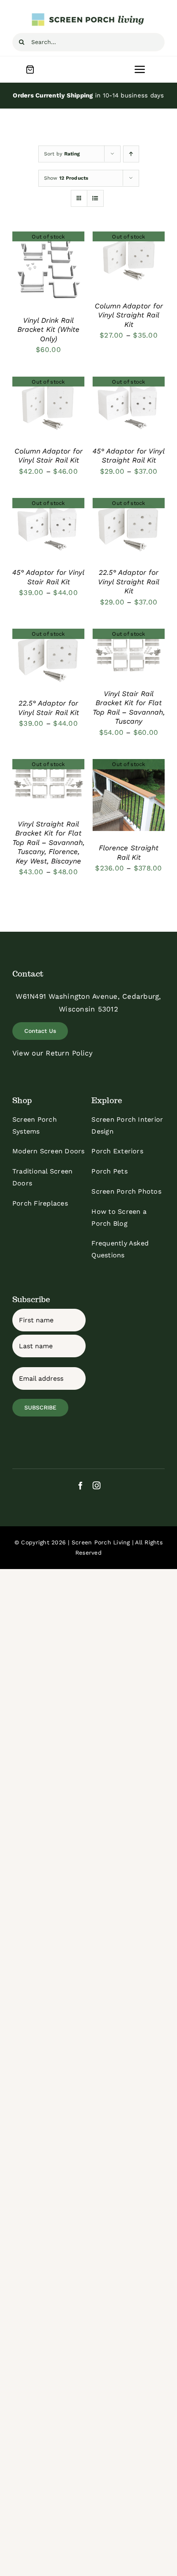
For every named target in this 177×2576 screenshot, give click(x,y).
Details (48, 268)
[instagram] (97, 1485)
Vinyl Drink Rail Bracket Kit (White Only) (48, 330)
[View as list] (95, 198)
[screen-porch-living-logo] (88, 16)
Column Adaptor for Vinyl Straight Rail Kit (129, 315)
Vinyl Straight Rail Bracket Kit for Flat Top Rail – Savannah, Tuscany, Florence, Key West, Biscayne (48, 842)
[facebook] (80, 1485)
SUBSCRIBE (40, 1407)
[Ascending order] (131, 154)
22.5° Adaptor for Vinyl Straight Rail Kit (129, 582)
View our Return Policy (53, 1053)
